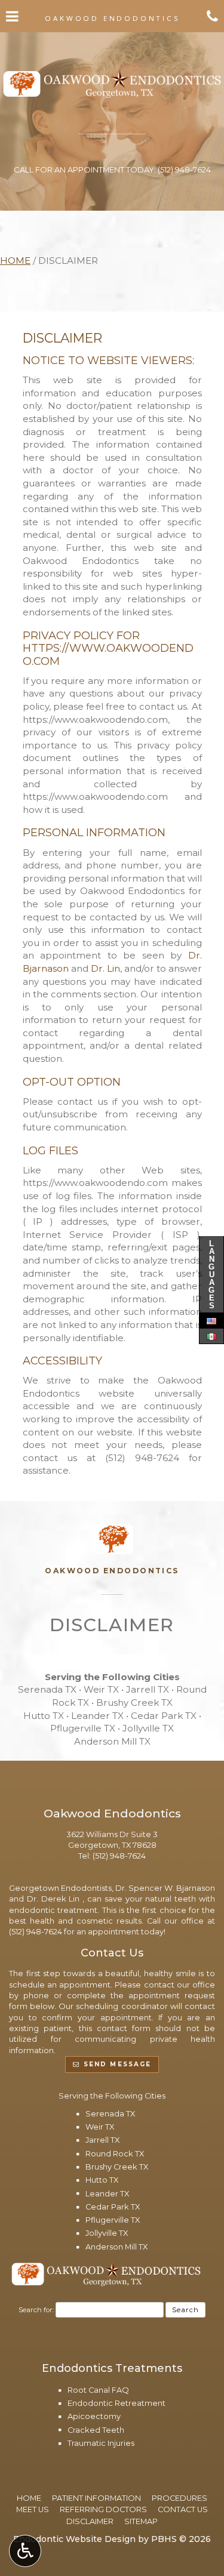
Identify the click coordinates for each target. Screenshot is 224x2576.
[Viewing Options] (25, 2551)
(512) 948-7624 (142, 1458)
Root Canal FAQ (98, 2390)
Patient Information (96, 2498)
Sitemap (141, 2521)
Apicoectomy (94, 2416)
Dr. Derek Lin (55, 1899)
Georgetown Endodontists (60, 1888)
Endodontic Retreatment (116, 2403)
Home (15, 261)
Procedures (179, 2498)
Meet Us (33, 2509)
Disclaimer (90, 2521)
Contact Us (183, 2509)
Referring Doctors (103, 2509)
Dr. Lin (105, 968)
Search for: (36, 2310)
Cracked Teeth (96, 2430)
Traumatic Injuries (101, 2443)
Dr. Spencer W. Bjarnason (165, 1888)
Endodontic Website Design (74, 2539)
